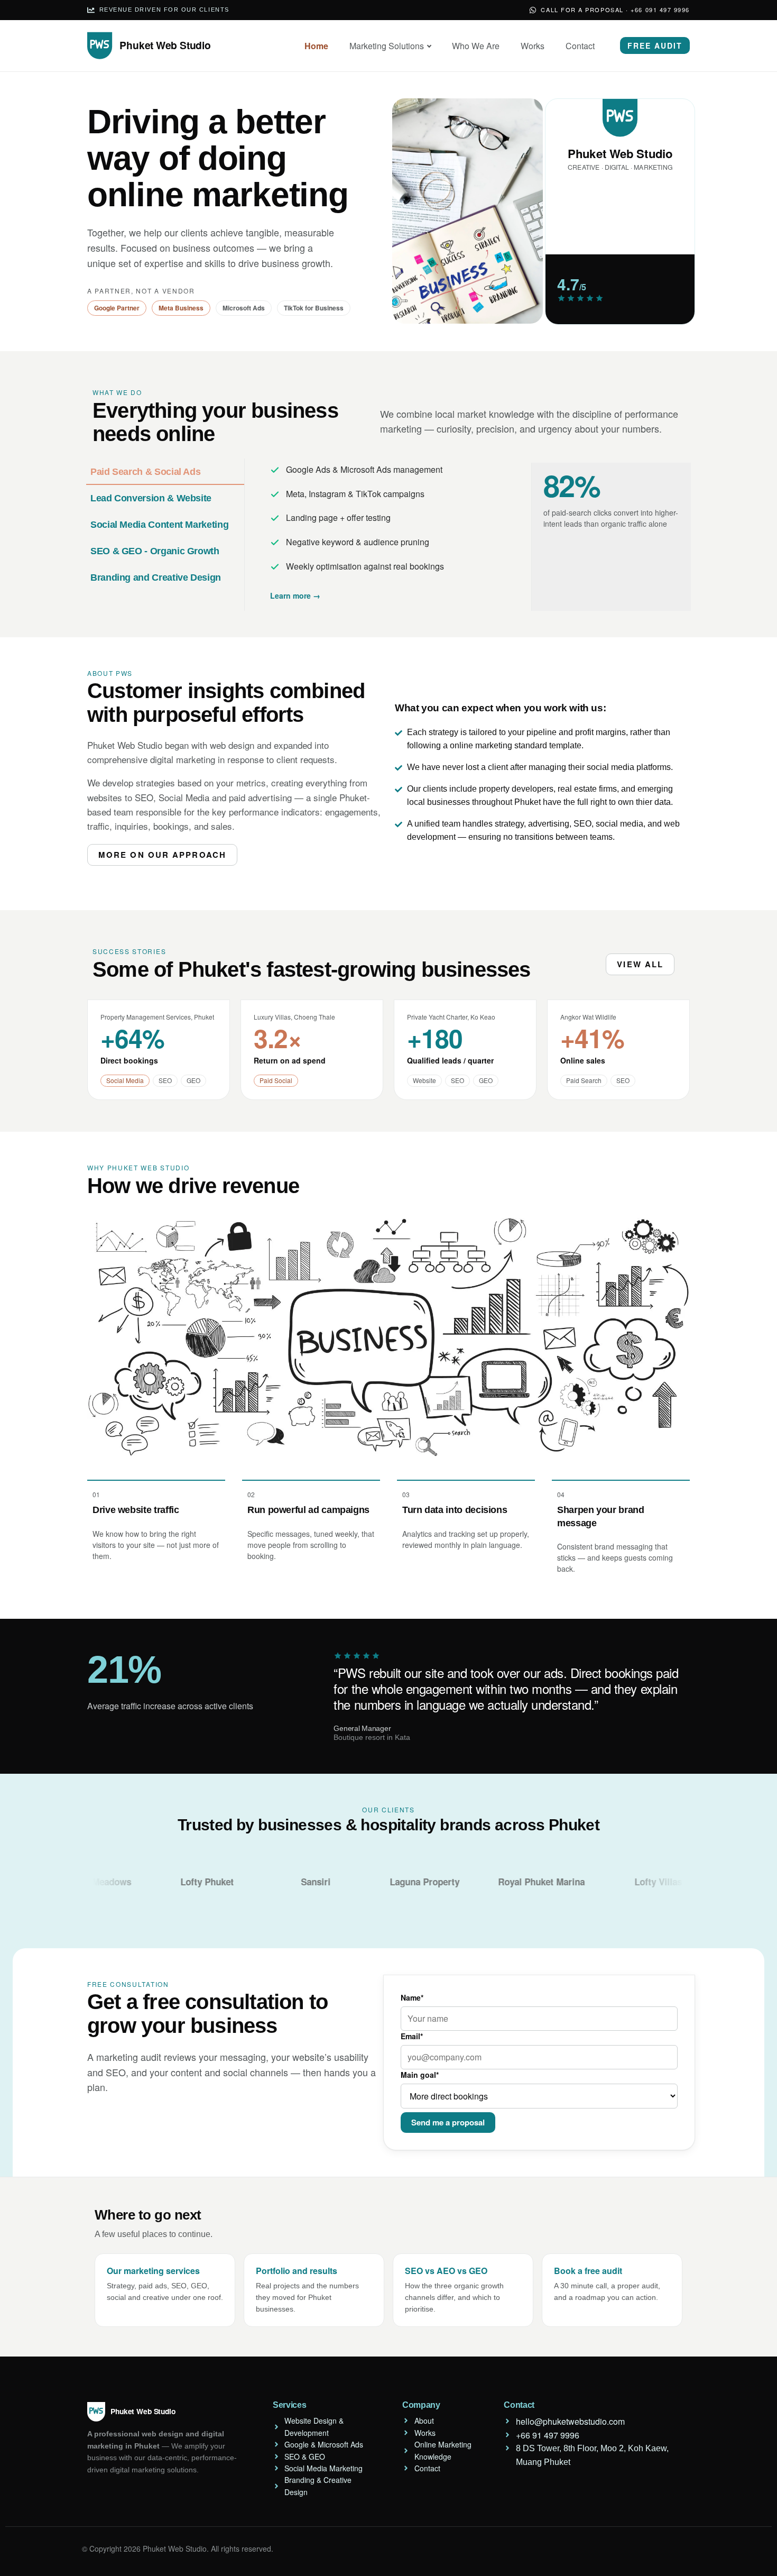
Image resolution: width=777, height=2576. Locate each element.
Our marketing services (153, 2271)
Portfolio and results (297, 2271)
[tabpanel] (468, 535)
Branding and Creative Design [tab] (156, 577)
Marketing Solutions (387, 46)
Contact (580, 46)
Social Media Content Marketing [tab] (159, 525)
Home (316, 46)
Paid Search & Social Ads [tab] (145, 472)
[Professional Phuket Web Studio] (153, 46)
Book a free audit (588, 2271)
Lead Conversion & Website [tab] (151, 498)
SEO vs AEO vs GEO (446, 2271)
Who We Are (476, 46)
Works (533, 46)
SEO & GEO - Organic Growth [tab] (155, 551)
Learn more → (295, 595)
